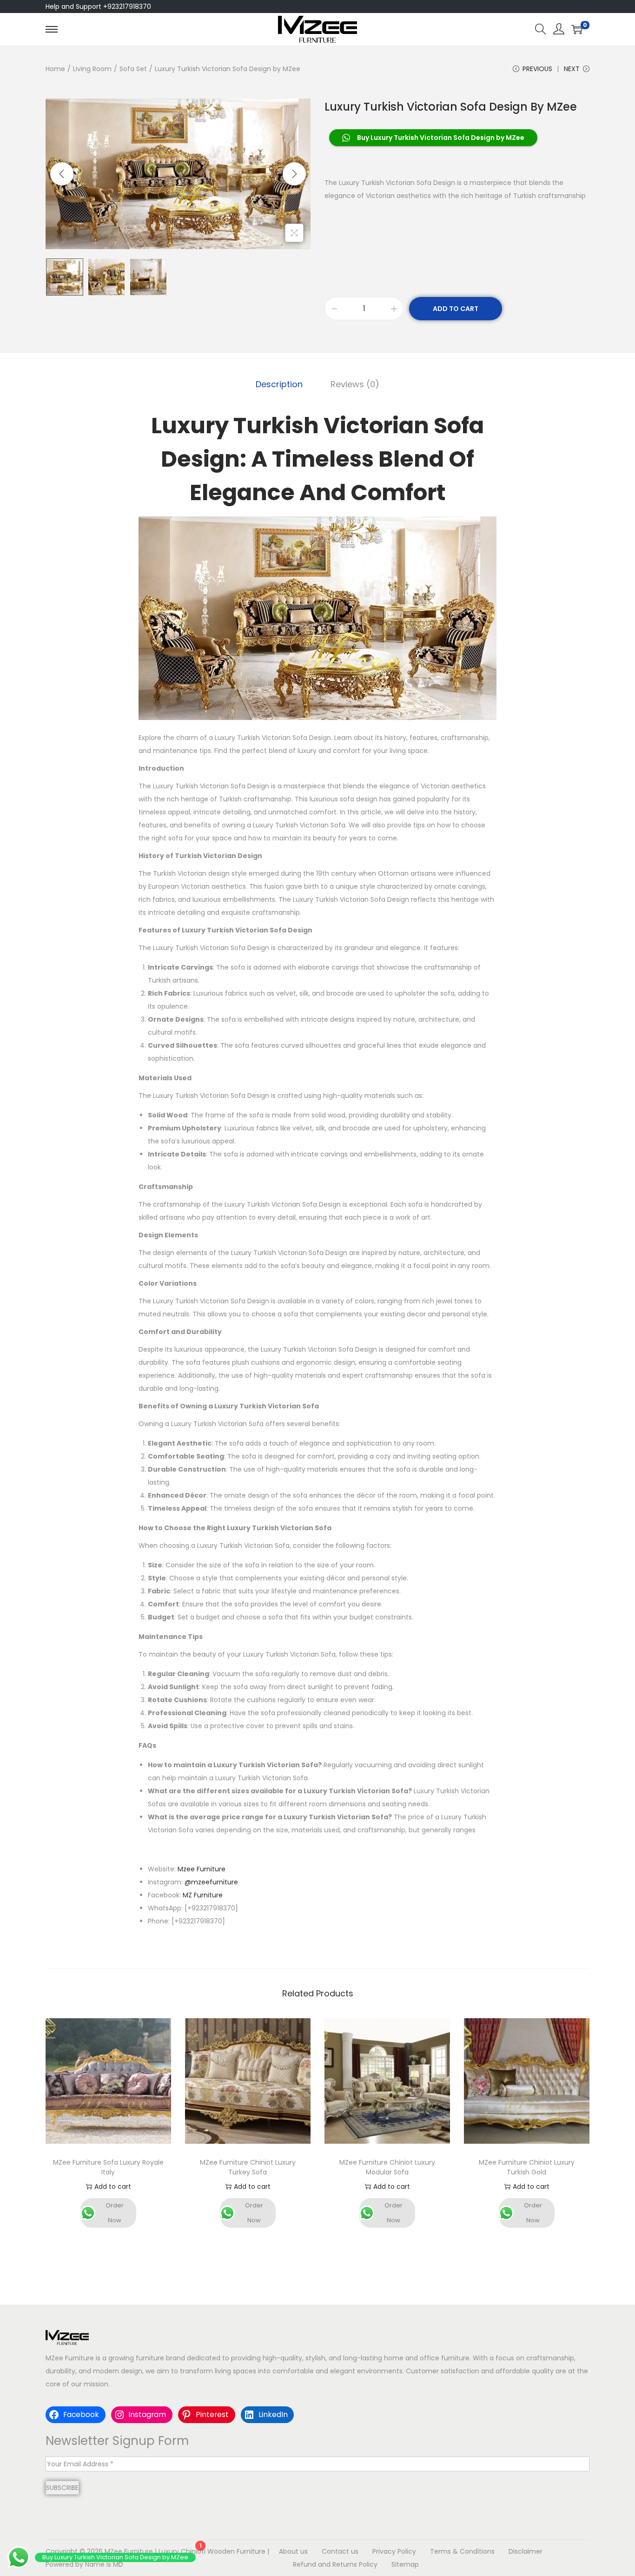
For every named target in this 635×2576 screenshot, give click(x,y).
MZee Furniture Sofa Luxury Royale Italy (108, 2167)
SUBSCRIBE (62, 2488)
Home (55, 69)
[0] (577, 29)
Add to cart (456, 309)
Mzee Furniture (202, 1869)
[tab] (279, 384)
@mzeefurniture (211, 1882)
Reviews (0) (355, 384)
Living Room (92, 69)
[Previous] (62, 174)
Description (279, 384)
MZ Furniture (203, 1895)
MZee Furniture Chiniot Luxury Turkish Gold (527, 2167)
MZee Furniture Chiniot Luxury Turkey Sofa (248, 2167)
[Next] (294, 174)
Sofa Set (133, 69)
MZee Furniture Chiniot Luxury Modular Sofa (387, 2167)
